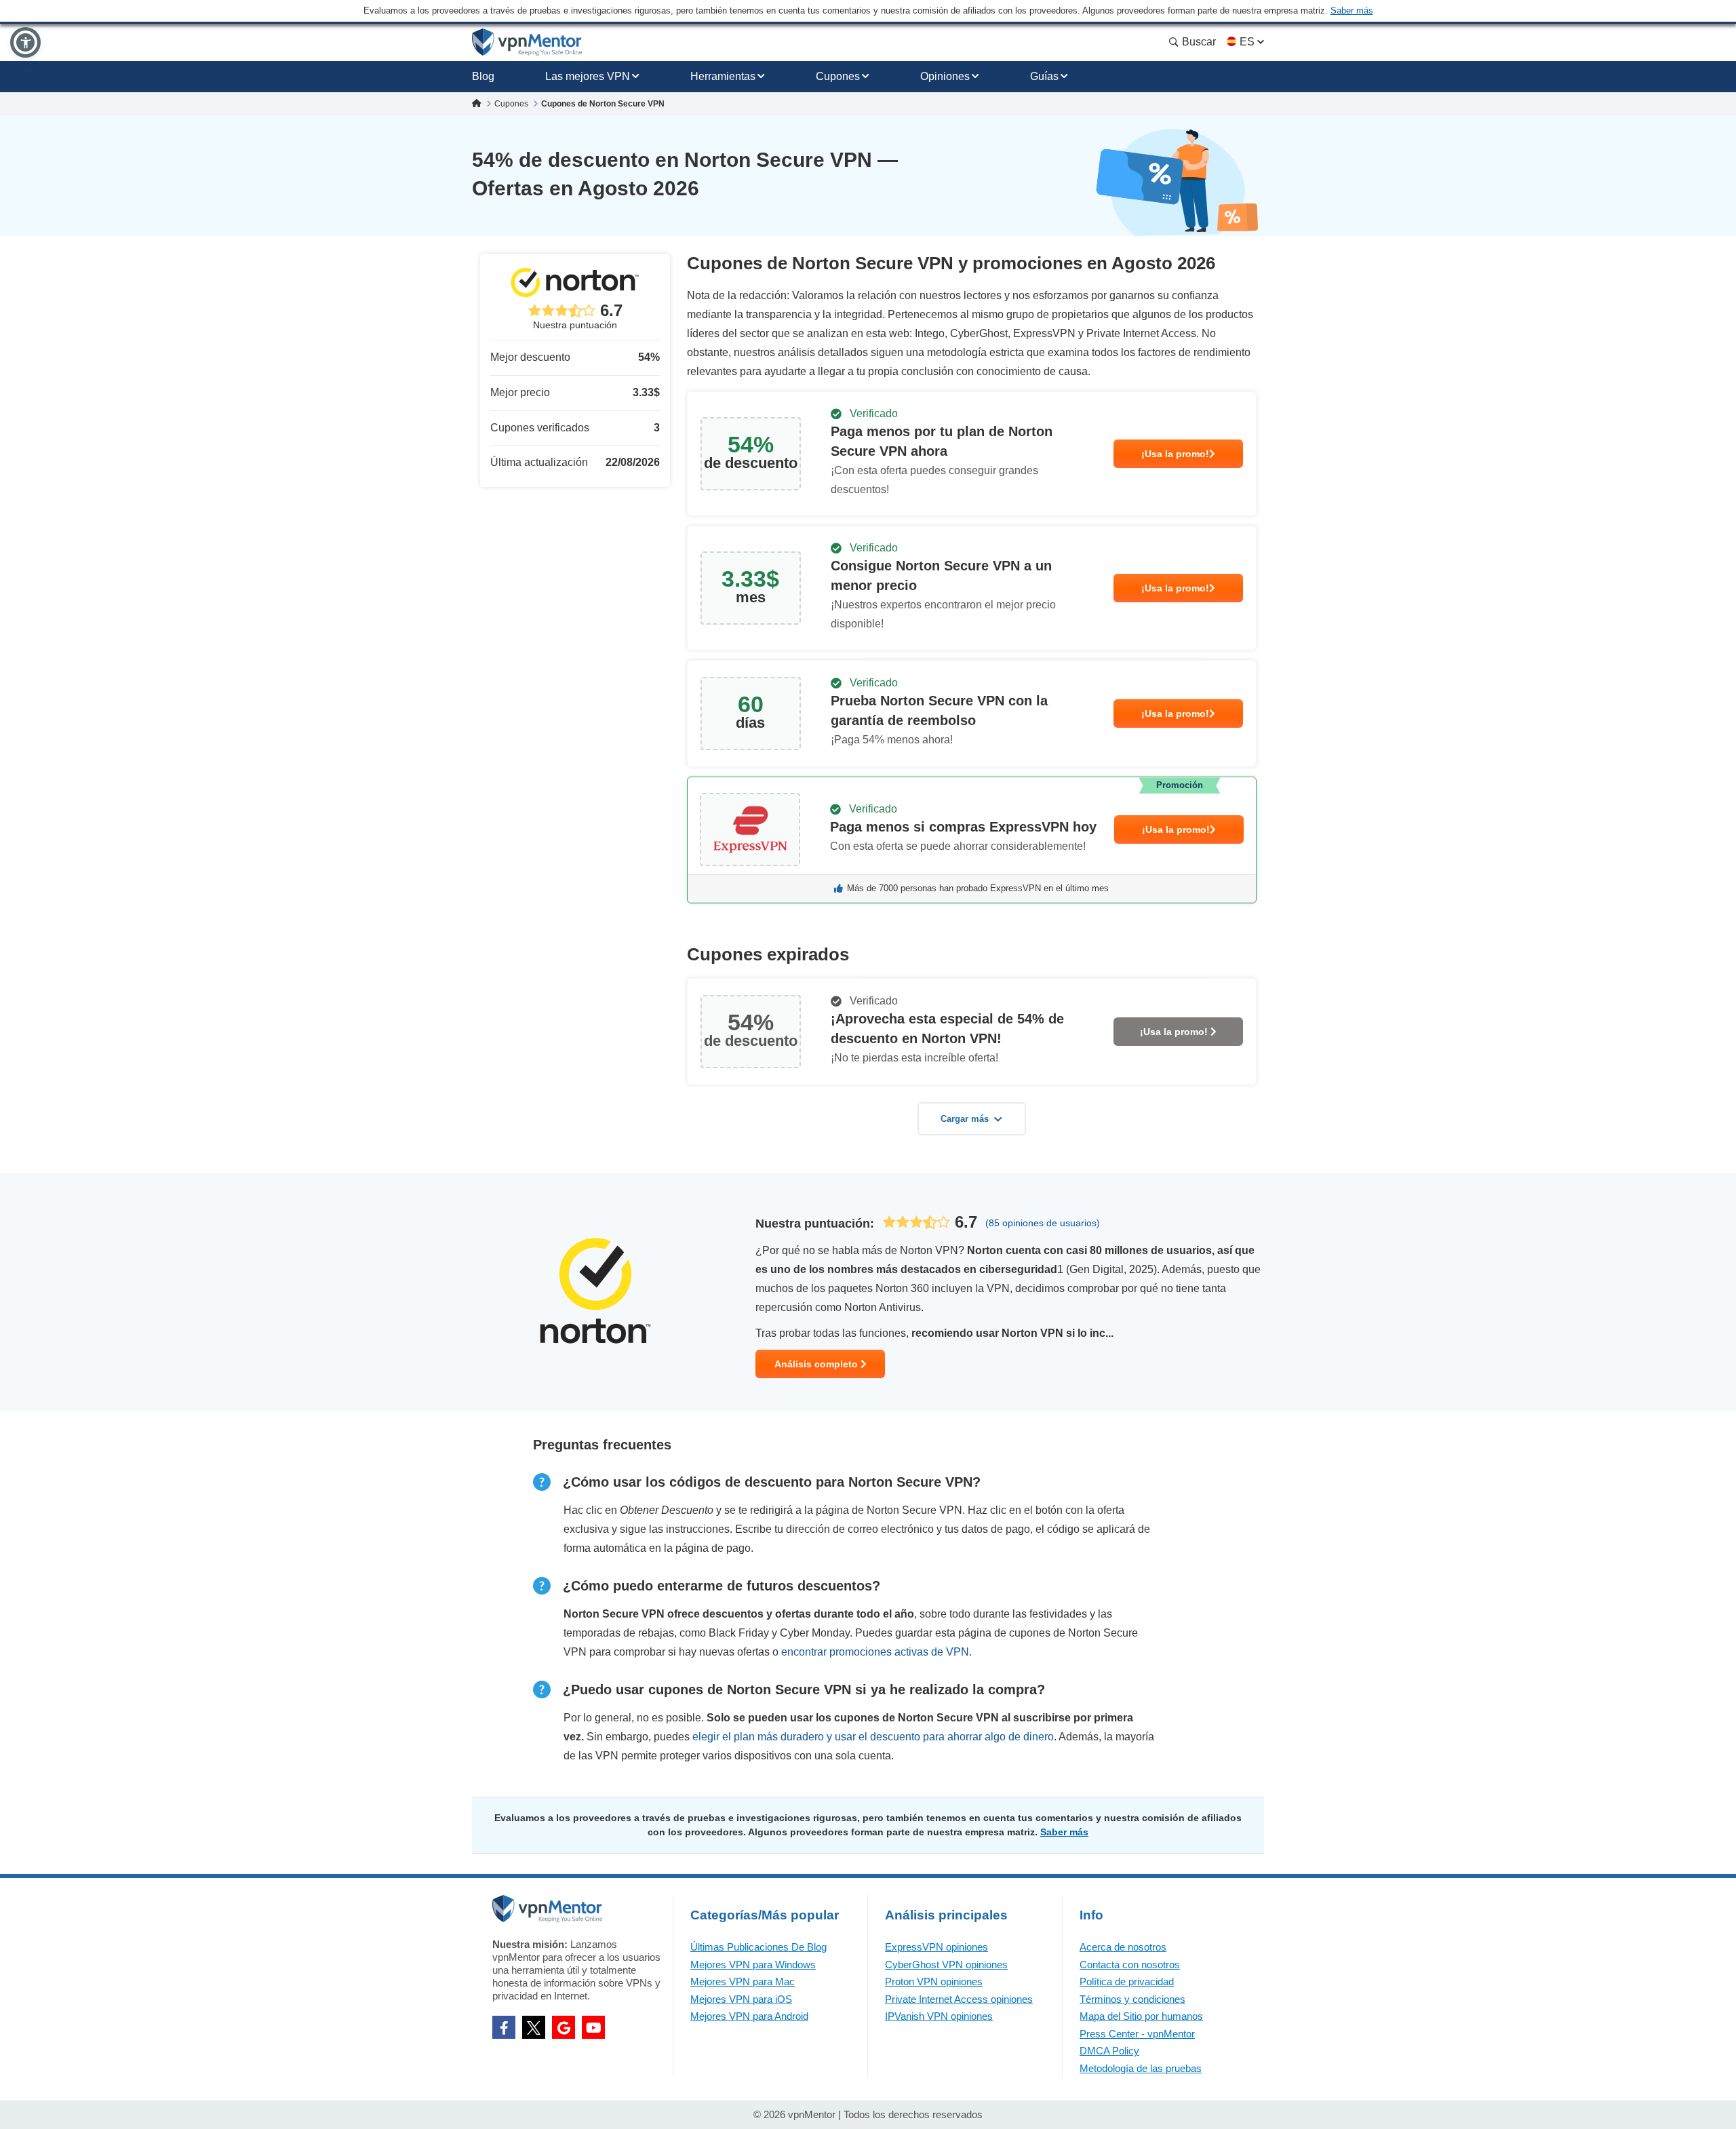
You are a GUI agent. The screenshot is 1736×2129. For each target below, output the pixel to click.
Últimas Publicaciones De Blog (758, 1947)
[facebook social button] (504, 2027)
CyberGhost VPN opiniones (946, 1965)
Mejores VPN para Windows (753, 1965)
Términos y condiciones (1132, 1999)
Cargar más (965, 1119)
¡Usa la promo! (1175, 454)
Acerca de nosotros (1123, 1947)
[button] (25, 42)
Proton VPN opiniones (934, 1981)
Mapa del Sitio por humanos (1141, 2016)
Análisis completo (817, 1364)
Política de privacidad (1127, 1981)
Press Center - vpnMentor (1137, 2034)
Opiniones (945, 76)
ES (1247, 42)
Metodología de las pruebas (1141, 2068)
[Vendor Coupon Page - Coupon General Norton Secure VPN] (972, 454)
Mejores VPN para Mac (743, 1981)
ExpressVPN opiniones (936, 1947)
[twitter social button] (534, 2027)
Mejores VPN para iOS (741, 1999)
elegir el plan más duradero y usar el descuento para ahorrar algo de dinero (873, 1737)
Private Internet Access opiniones (959, 1999)
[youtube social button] (593, 2027)
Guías (1044, 76)
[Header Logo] (527, 42)
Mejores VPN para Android (749, 2016)
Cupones (838, 76)
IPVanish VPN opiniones (939, 2016)
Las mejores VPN (588, 76)
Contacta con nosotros (1130, 1965)
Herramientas (723, 76)
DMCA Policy (1109, 2051)
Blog (483, 76)
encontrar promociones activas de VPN (875, 1652)
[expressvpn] (972, 840)
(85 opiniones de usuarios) (1043, 1223)
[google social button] (564, 2027)
